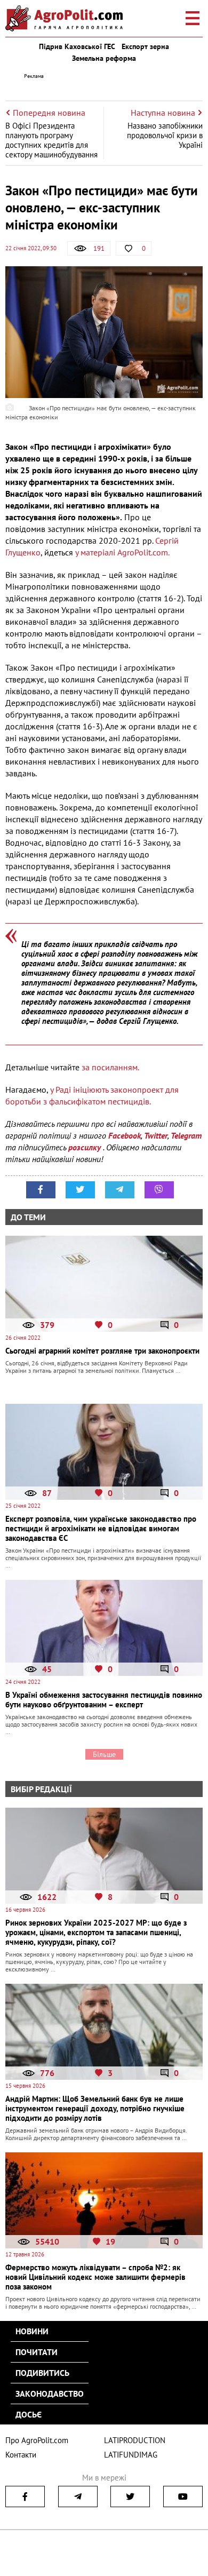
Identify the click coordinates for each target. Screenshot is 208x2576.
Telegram (186, 1135)
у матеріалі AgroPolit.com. (122, 552)
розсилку (86, 1147)
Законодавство (50, 2394)
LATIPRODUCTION (135, 2440)
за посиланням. (110, 1067)
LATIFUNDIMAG (131, 2455)
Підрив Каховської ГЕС (77, 46)
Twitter (156, 1135)
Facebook (125, 1135)
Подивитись (42, 2373)
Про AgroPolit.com (37, 2440)
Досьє (29, 2414)
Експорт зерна (145, 46)
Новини (32, 2331)
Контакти (21, 2455)
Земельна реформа (104, 58)
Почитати (37, 2352)
